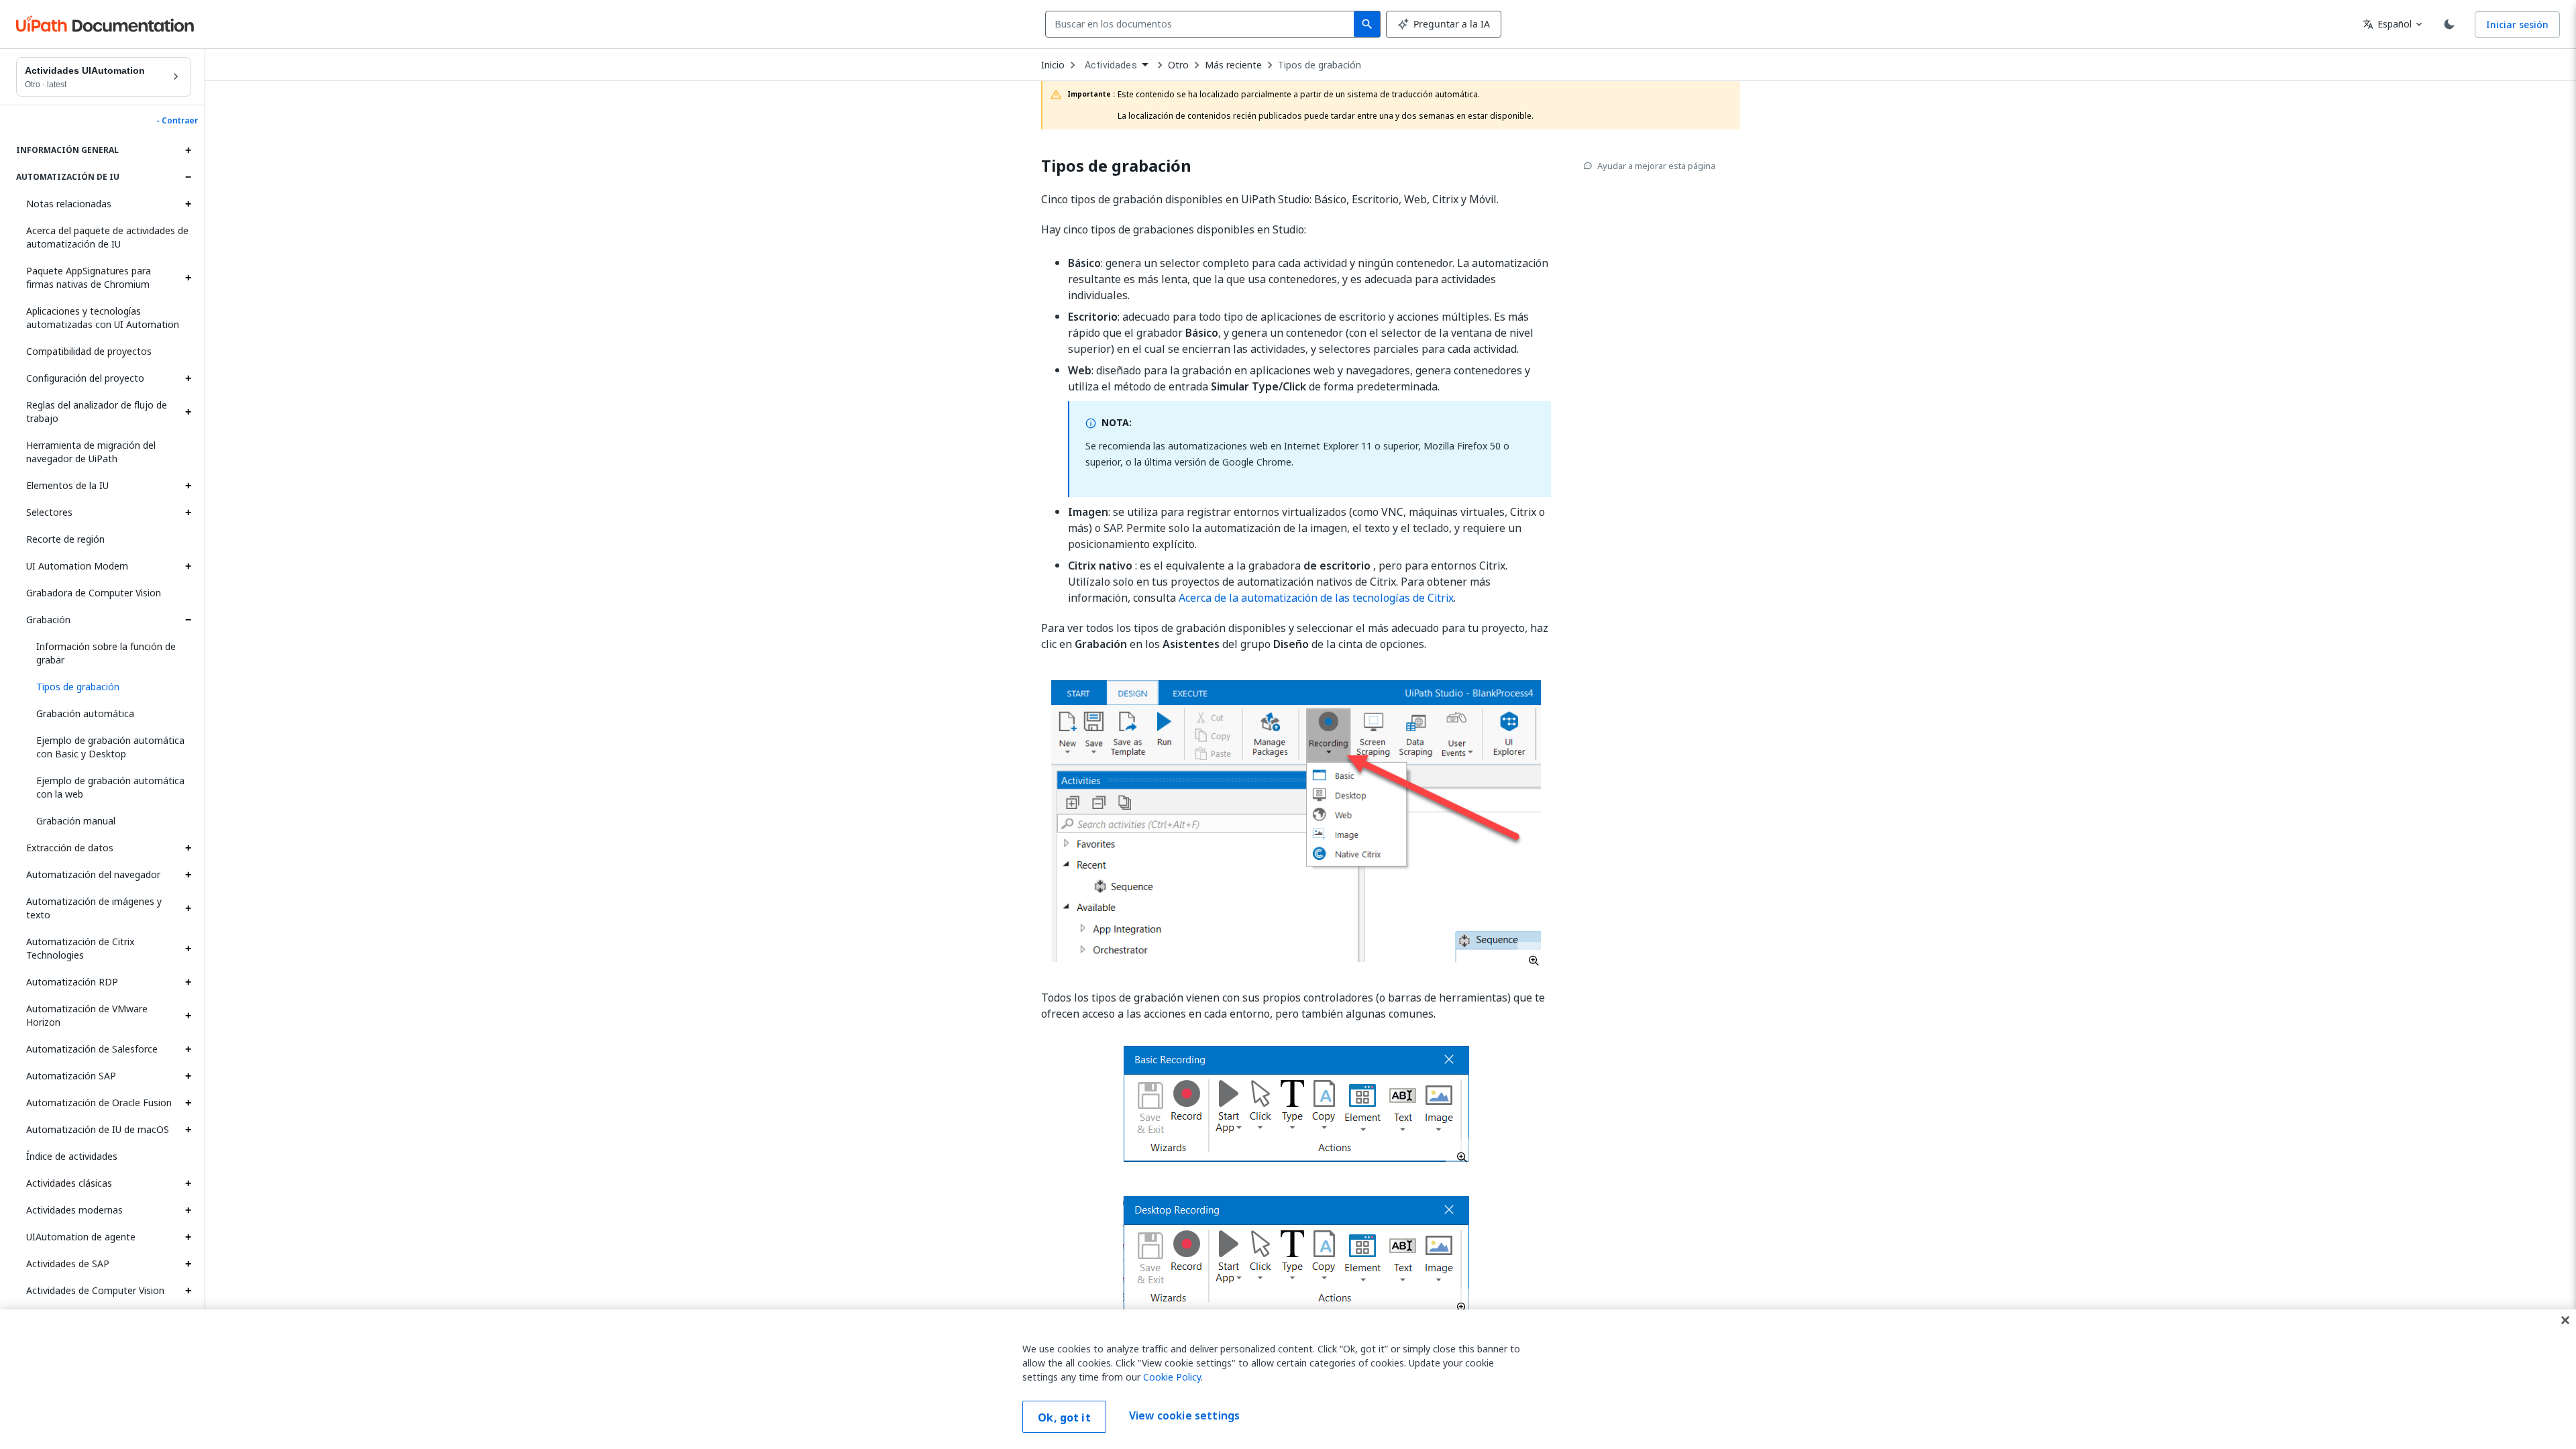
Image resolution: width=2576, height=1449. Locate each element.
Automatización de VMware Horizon (87, 1015)
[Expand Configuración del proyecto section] (188, 378)
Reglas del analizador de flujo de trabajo (97, 412)
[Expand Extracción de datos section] (188, 848)
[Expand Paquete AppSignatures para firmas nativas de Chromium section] (188, 278)
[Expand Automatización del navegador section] (188, 875)
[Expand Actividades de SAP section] (188, 1264)
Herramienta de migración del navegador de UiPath (91, 452)
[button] (109, 687)
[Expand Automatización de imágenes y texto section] (188, 908)
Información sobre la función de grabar (106, 653)
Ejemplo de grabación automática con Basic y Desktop (110, 747)
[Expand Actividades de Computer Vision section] (188, 1291)
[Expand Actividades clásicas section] (188, 1183)
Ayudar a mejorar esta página (1656, 166)
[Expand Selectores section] (188, 513)
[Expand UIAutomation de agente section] (188, 1237)
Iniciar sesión (2517, 24)
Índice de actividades (72, 1156)
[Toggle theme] (2449, 24)
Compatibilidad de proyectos (89, 351)
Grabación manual (76, 821)
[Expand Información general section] (188, 150)
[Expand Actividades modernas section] (188, 1210)
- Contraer (177, 121)
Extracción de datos (70, 848)
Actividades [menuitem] (1111, 65)
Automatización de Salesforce (92, 1049)
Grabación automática (85, 713)
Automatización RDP (72, 982)
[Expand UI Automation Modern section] (188, 566)
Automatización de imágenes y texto (94, 908)
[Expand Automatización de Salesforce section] (188, 1049)
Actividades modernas (74, 1210)
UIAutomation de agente (81, 1237)
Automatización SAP (71, 1076)
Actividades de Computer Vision (95, 1290)
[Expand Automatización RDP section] (188, 982)
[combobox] (1202, 24)
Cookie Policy (1172, 1377)
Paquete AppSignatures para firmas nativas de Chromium (89, 277)
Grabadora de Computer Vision (94, 593)
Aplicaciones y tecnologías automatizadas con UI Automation (103, 318)
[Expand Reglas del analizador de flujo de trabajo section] (188, 412)
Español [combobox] (2387, 24)
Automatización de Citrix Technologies (80, 948)
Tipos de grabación (1320, 65)
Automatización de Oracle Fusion (99, 1103)
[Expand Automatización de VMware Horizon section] (188, 1016)
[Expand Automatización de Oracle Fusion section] (188, 1103)
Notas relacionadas (69, 204)
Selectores (49, 512)
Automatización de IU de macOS (98, 1129)
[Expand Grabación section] (188, 620)
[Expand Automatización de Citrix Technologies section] (188, 949)
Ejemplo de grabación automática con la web (110, 787)
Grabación (48, 620)
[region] (1288, 1379)
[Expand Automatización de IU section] (188, 177)
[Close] (2565, 1320)
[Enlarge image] (1296, 821)
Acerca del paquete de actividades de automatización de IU (107, 237)
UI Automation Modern (77, 566)
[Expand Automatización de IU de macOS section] (188, 1130)
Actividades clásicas (69, 1183)
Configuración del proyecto (85, 378)
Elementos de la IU (67, 485)
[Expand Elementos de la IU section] (188, 486)
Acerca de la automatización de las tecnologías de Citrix (1316, 598)
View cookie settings (1184, 1415)
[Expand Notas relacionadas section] (188, 204)
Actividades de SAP (68, 1264)
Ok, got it (1064, 1417)
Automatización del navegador (93, 874)
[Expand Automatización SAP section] (188, 1076)
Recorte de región (65, 539)
